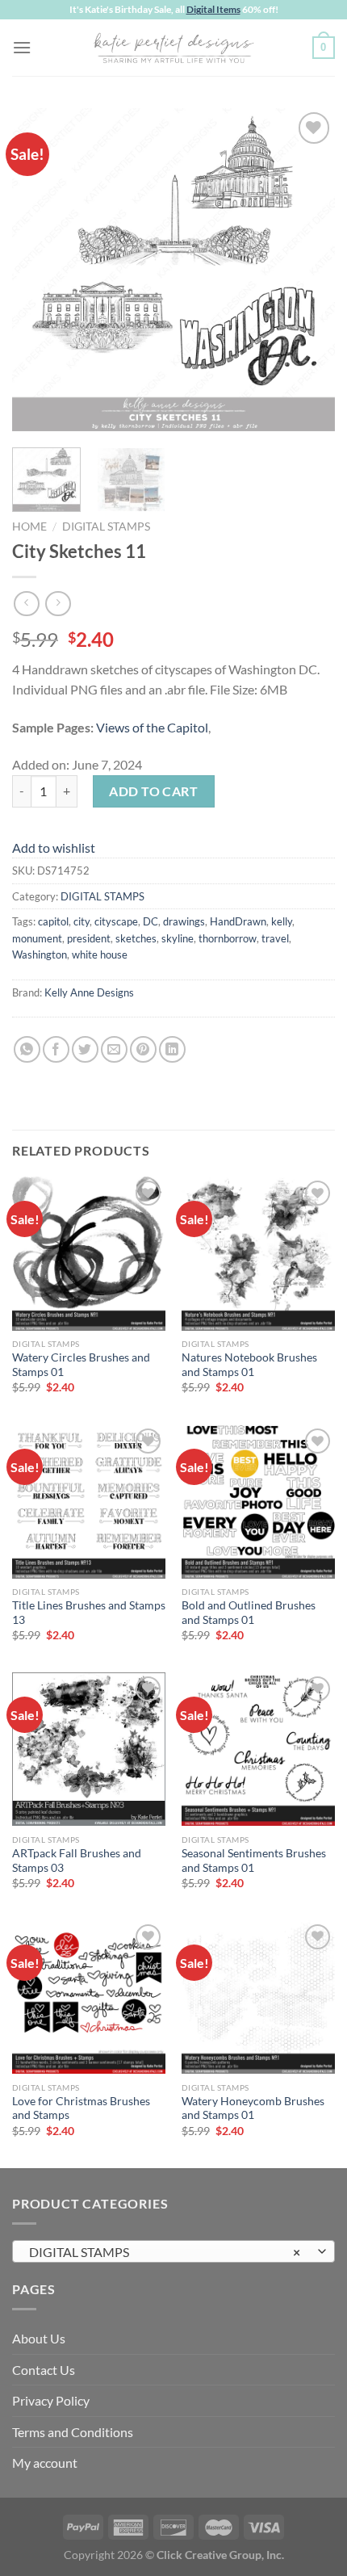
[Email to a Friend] (114, 1049)
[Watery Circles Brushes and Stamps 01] (89, 1253)
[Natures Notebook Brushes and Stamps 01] (258, 1253)
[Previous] (39, 270)
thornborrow (228, 938)
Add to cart (153, 791)
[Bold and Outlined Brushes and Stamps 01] (258, 1501)
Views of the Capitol (152, 727)
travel (275, 938)
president (89, 938)
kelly (282, 921)
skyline (178, 938)
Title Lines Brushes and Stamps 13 (89, 1613)
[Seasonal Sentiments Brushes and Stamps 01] (258, 1749)
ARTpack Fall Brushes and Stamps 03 (77, 1861)
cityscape (116, 921)
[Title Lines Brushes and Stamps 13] (89, 1501)
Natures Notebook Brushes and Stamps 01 (249, 1365)
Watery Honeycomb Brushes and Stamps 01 (253, 2108)
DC (151, 921)
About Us (39, 2338)
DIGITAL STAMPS (106, 527)
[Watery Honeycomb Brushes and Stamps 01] (258, 1997)
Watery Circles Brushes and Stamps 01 (81, 1365)
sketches (136, 938)
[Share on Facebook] (56, 1049)
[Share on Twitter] (85, 1049)
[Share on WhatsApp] (27, 1049)
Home (29, 527)
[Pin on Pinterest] (143, 1049)
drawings (184, 921)
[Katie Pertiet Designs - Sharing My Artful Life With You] (173, 48)
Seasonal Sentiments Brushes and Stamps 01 (254, 1861)
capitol (53, 921)
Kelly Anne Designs (89, 992)
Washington (40, 954)
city (82, 921)
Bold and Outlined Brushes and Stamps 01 (249, 1613)
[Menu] (22, 47)
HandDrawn (238, 921)
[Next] (308, 270)
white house (100, 954)
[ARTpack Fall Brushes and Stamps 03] (89, 1749)
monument (37, 938)
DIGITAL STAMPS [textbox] (165, 2252)
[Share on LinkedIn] (172, 1049)
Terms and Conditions (73, 2432)
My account (45, 2463)
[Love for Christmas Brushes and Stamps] (89, 1997)
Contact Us (44, 2370)
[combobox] (173, 2251)
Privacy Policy (51, 2400)
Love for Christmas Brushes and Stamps (81, 2108)
